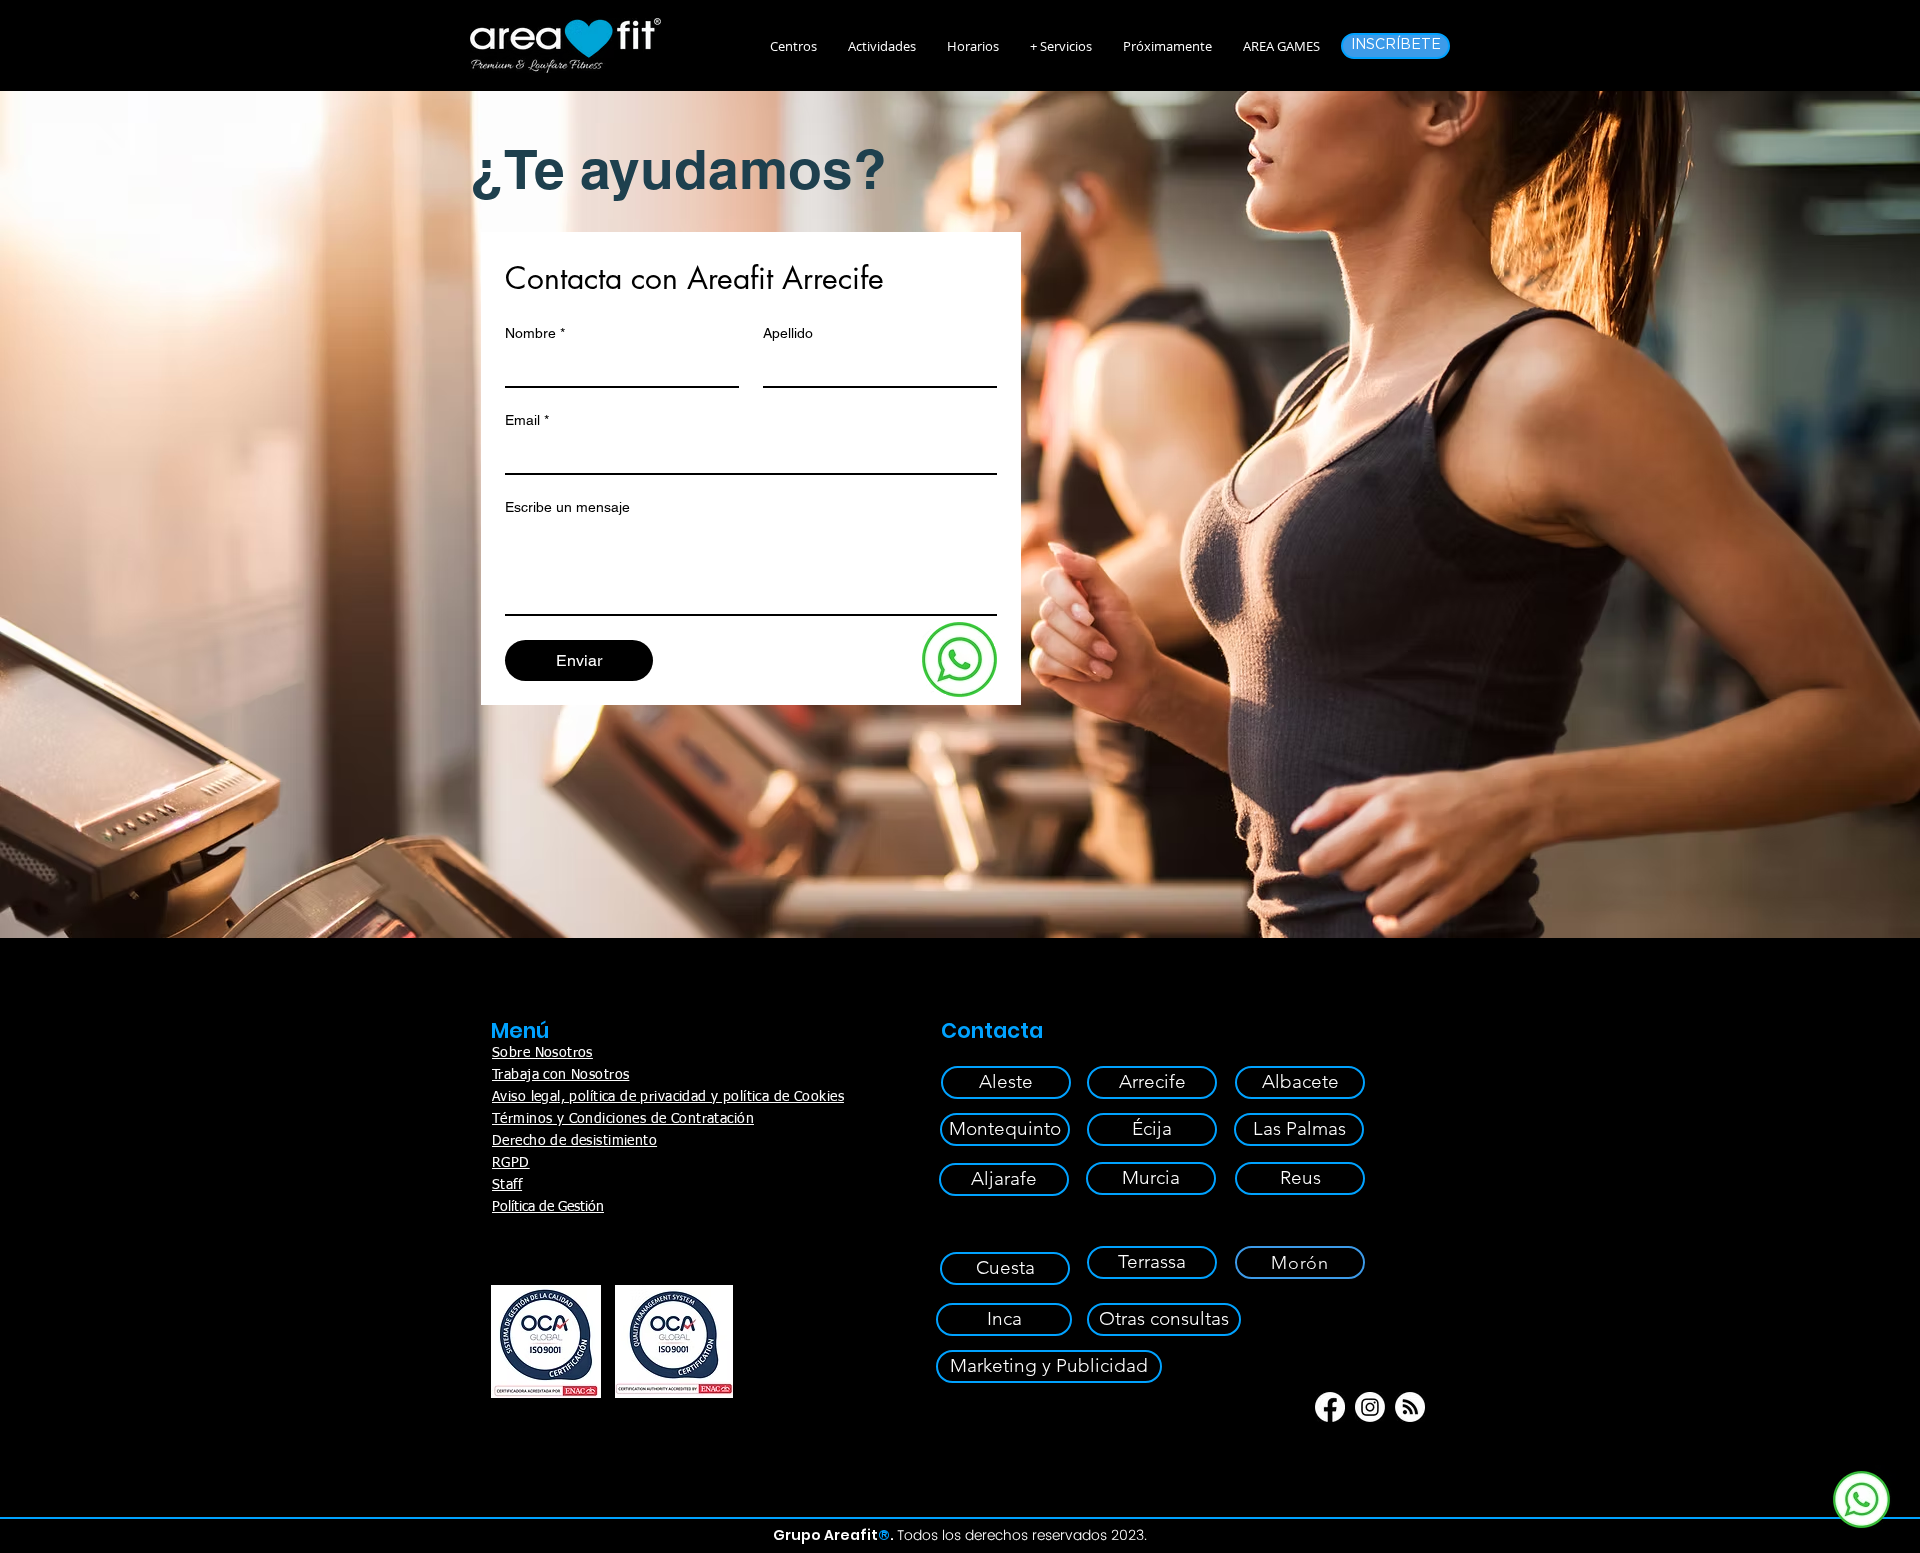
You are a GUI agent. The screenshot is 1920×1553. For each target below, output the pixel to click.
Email (527, 420)
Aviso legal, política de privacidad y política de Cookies (668, 1097)
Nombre (535, 333)
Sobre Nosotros (542, 1053)
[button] (881, 46)
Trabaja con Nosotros (560, 1075)
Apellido (788, 333)
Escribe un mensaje (567, 507)
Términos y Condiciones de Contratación (623, 1119)
